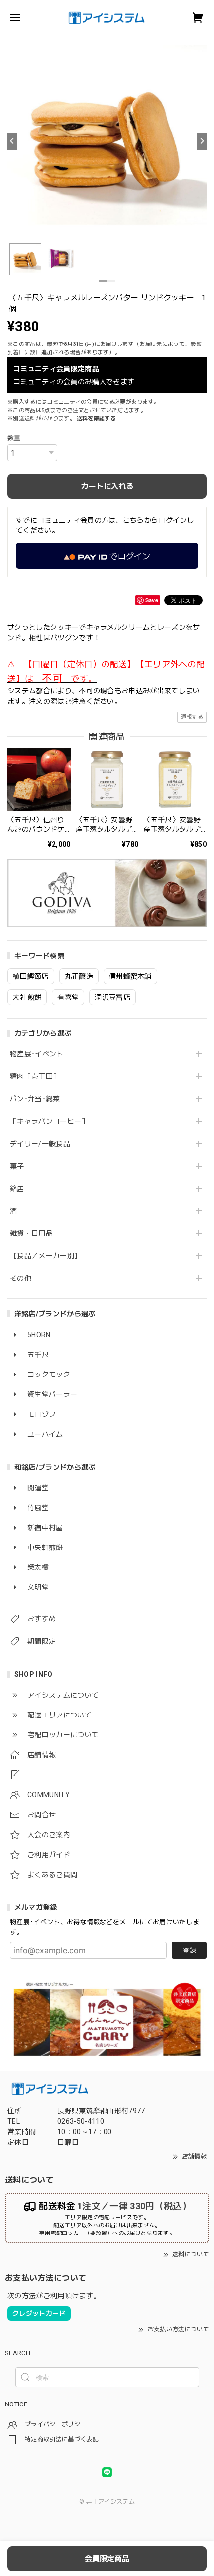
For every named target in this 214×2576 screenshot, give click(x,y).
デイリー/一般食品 (40, 1144)
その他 (21, 1278)
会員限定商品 (107, 2559)
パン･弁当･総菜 (35, 1099)
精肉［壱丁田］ (35, 1076)
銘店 (17, 1189)
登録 (189, 1951)
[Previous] (12, 141)
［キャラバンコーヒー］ (49, 1121)
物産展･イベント (37, 1054)
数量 (14, 438)
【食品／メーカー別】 (46, 1256)
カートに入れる (107, 486)
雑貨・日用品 (31, 1233)
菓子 (17, 1166)
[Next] (202, 141)
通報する (192, 717)
